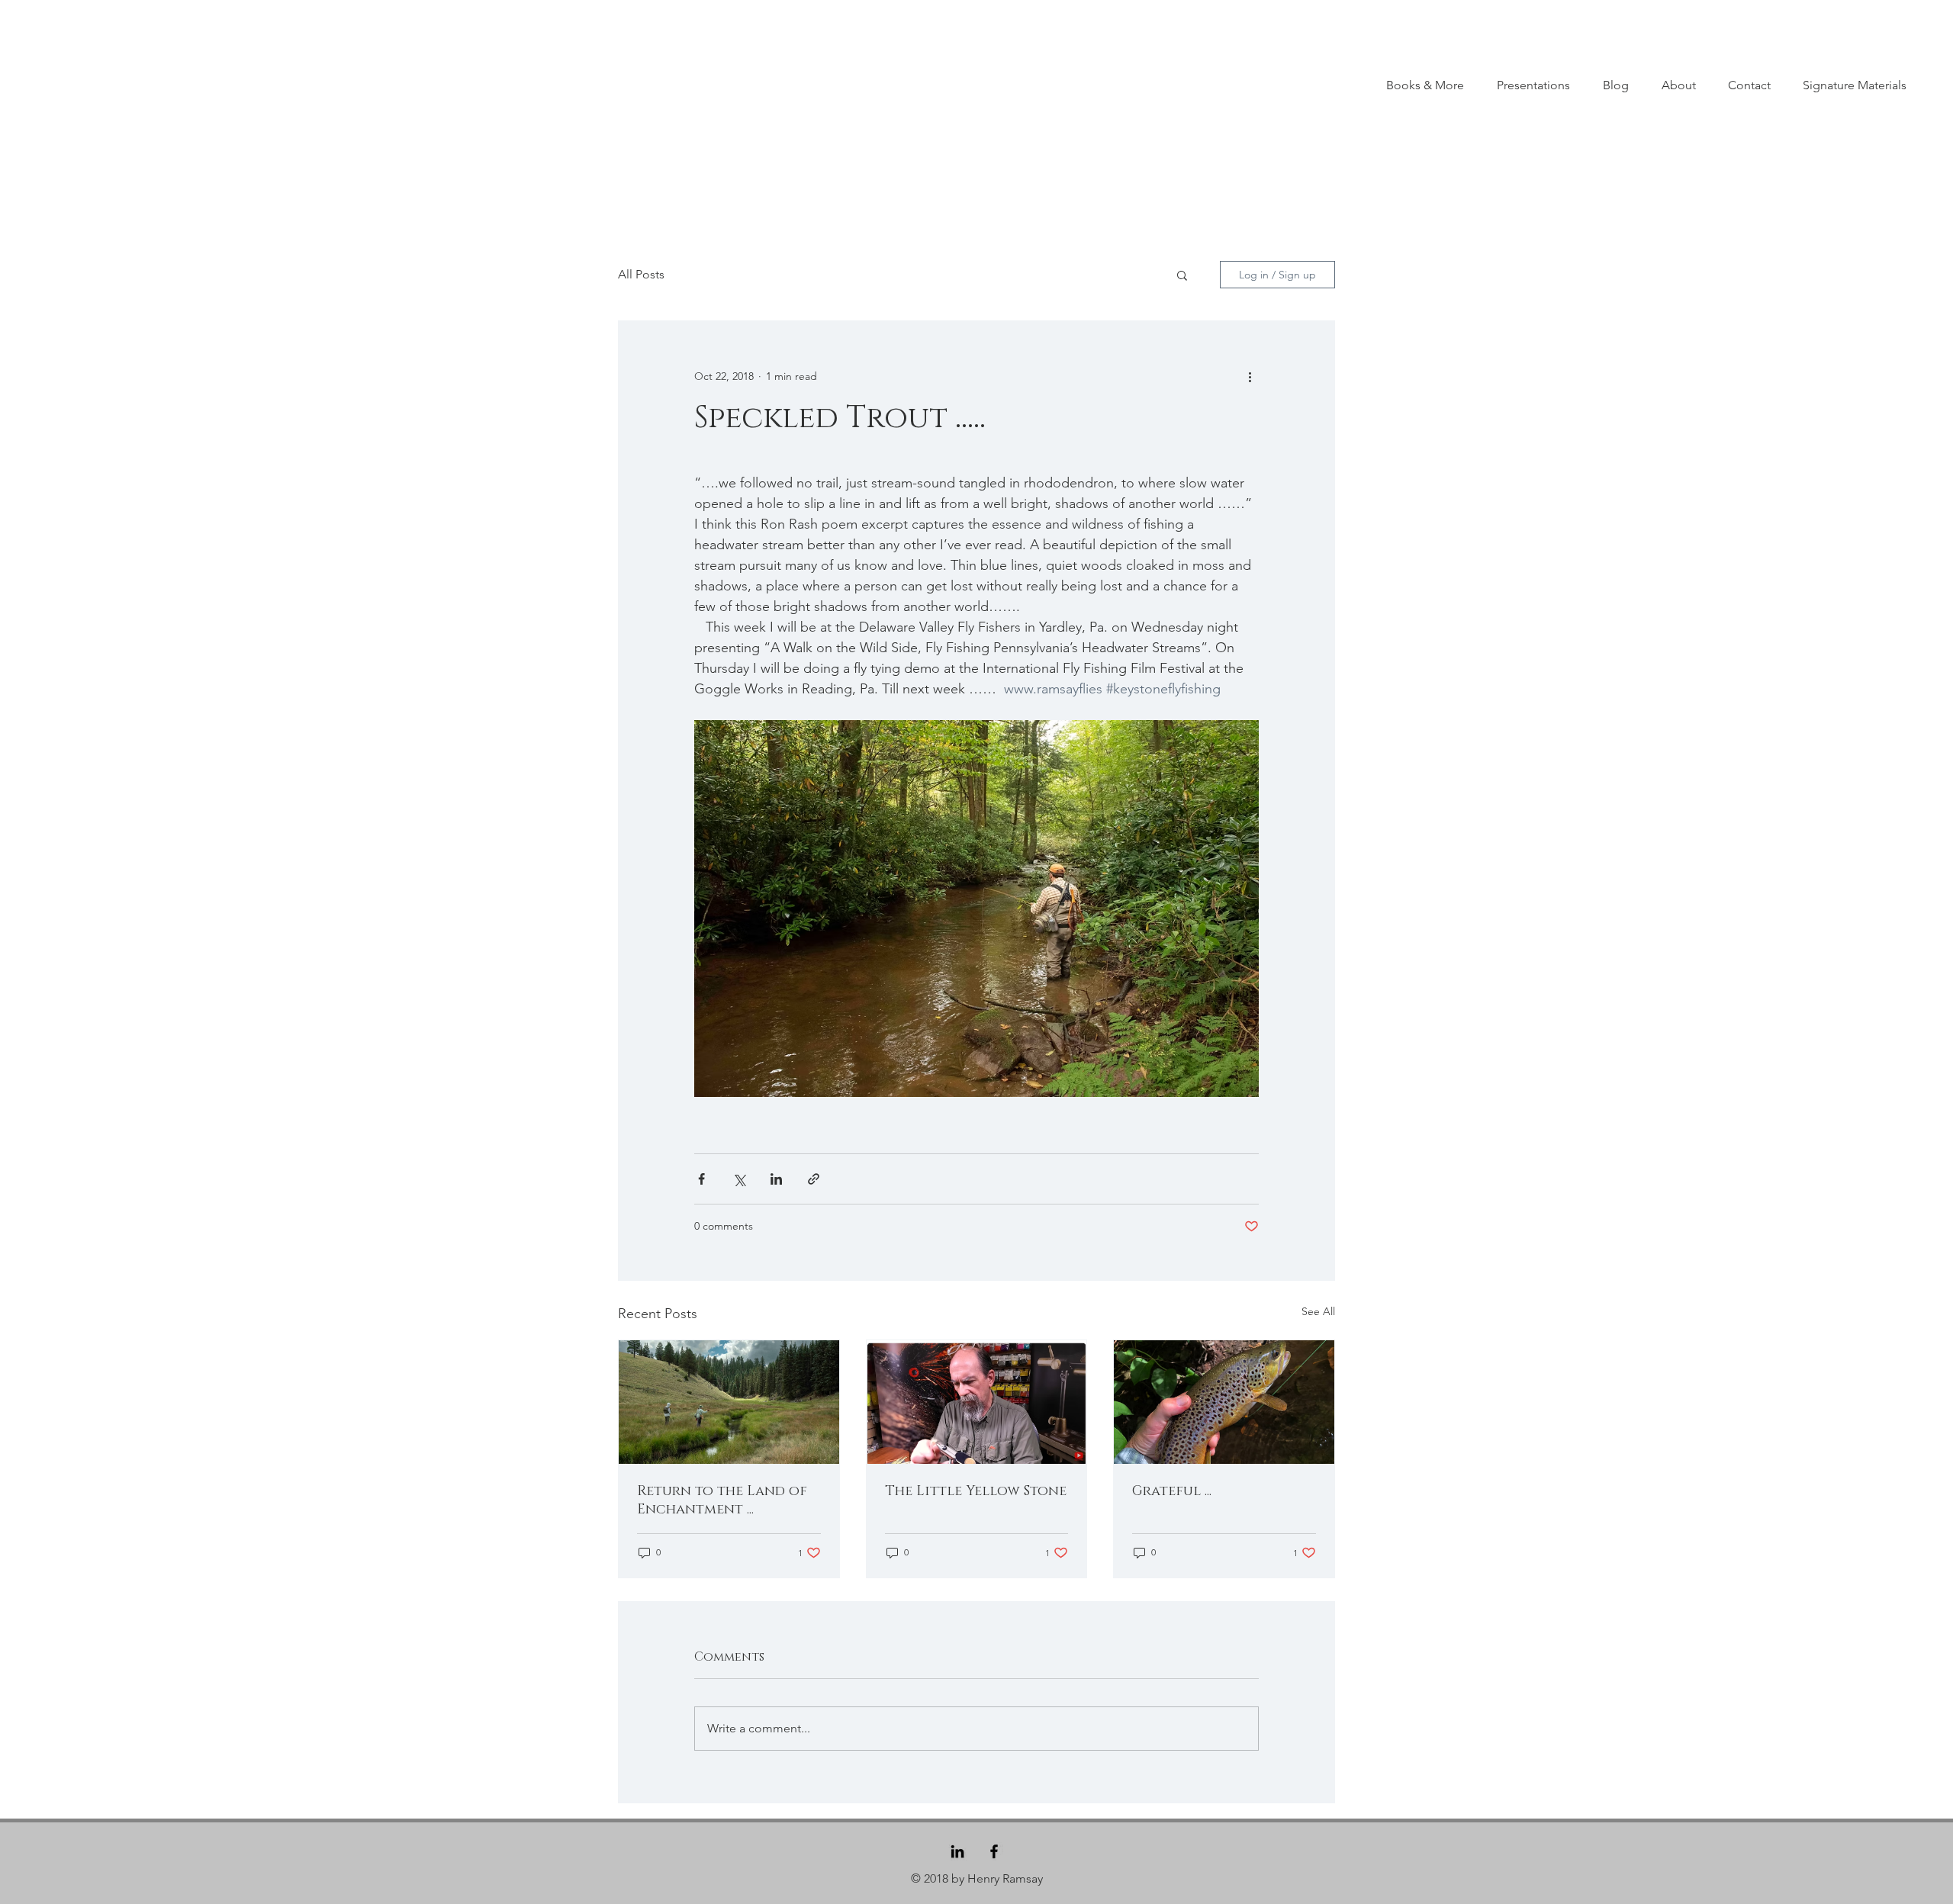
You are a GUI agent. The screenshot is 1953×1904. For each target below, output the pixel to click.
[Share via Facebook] (701, 1179)
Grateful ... (1172, 1491)
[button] (1182, 275)
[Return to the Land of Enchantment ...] (729, 1402)
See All (1318, 1311)
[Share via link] (814, 1179)
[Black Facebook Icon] (994, 1851)
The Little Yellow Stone (976, 1491)
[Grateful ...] (1224, 1402)
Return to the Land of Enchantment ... (722, 1500)
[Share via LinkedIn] (776, 1179)
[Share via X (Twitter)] (739, 1179)
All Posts (641, 274)
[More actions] (1250, 376)
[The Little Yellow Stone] (977, 1402)
